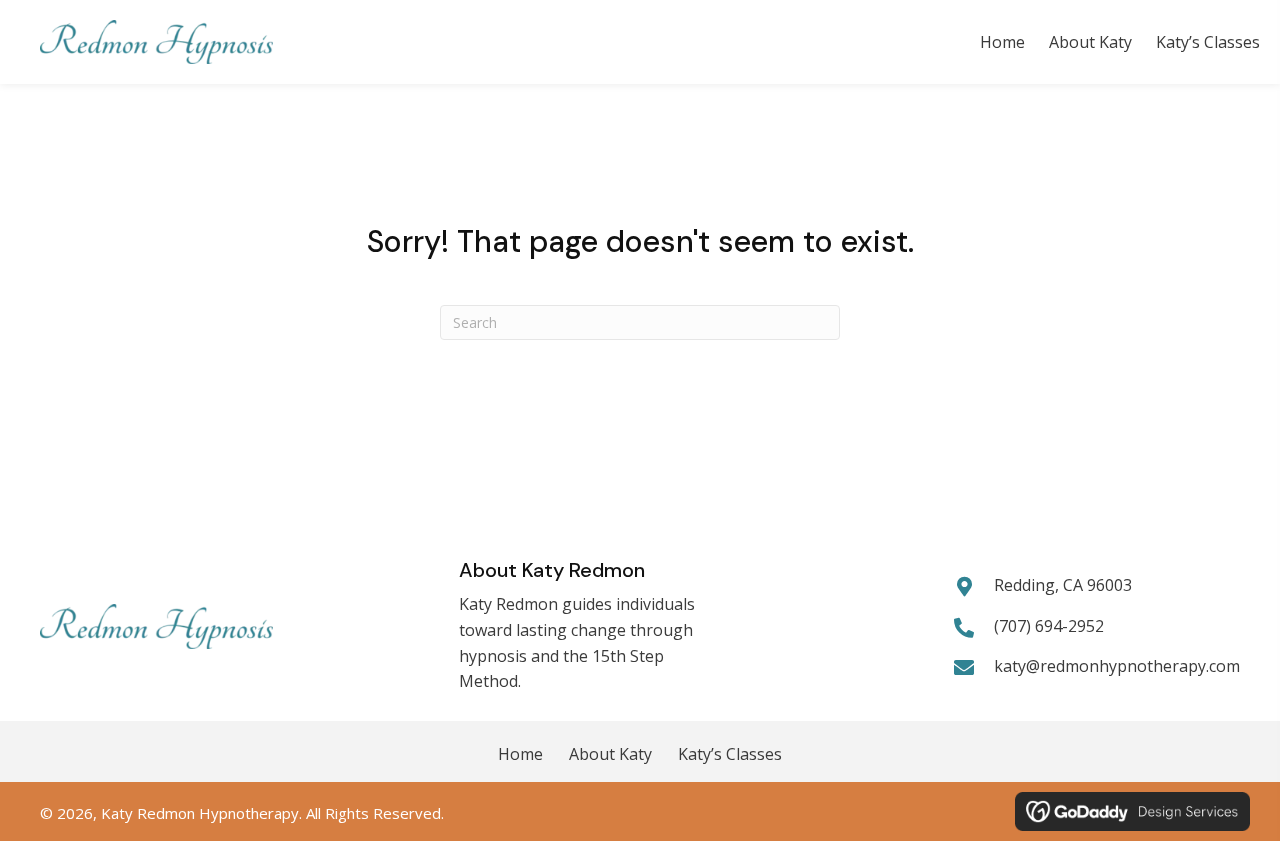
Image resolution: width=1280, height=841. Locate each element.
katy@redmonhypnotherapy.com (1117, 666)
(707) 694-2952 (1049, 626)
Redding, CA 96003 (1063, 585)
